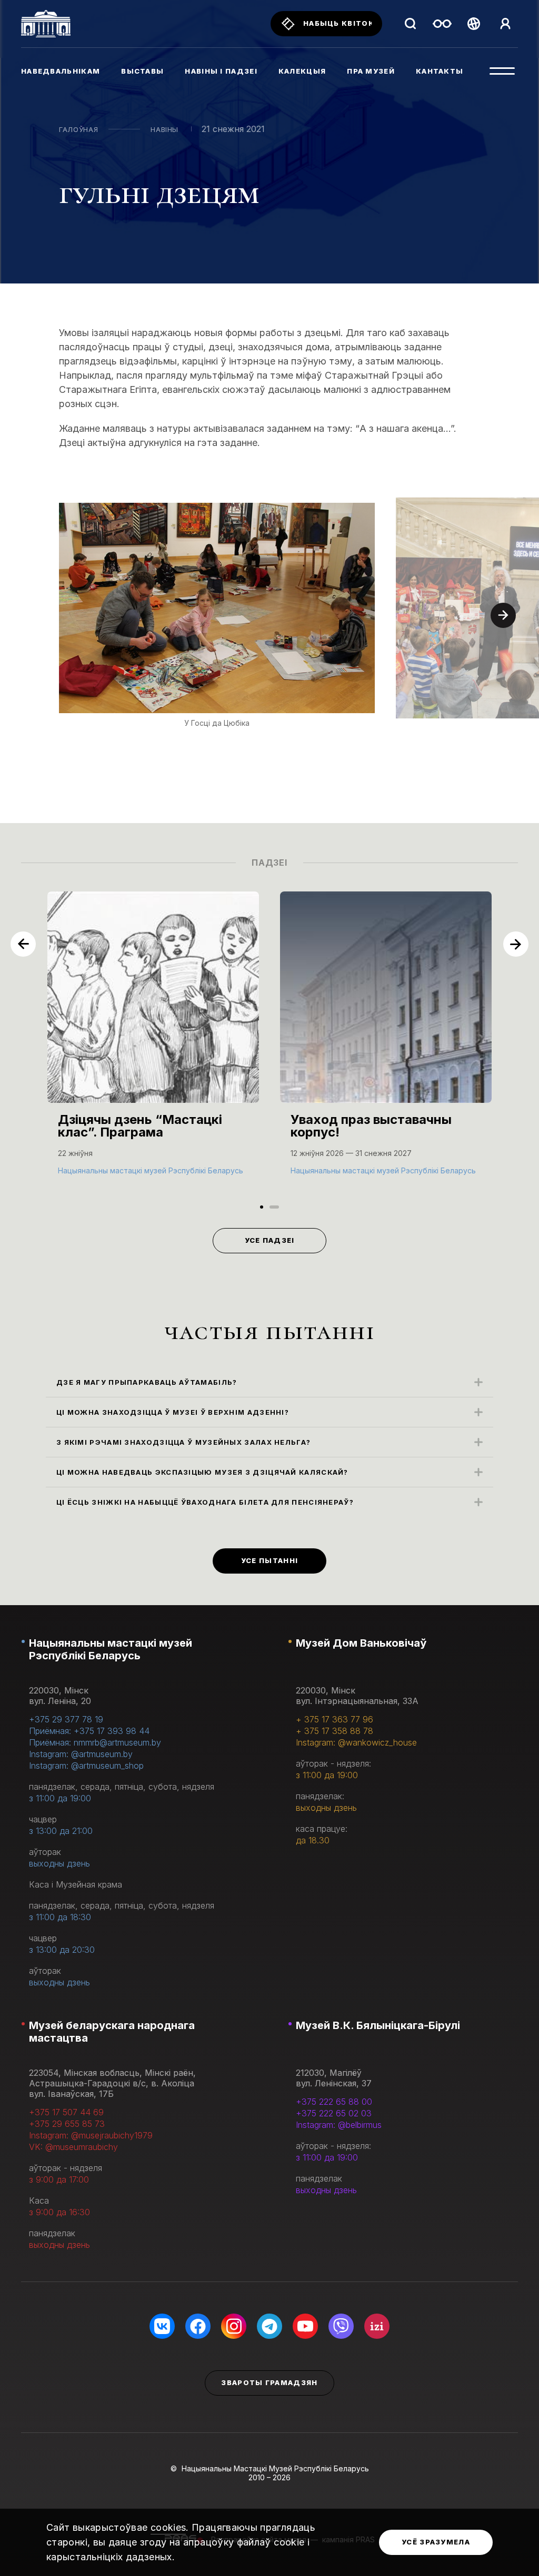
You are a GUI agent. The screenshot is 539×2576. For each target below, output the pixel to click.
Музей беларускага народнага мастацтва (112, 2032)
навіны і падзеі (221, 71)
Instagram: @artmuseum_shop (86, 1766)
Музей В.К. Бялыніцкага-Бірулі (378, 2025)
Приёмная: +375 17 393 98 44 (89, 1731)
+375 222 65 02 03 (334, 2113)
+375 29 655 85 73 (67, 2124)
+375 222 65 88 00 (334, 2102)
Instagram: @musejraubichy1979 (91, 2135)
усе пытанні (269, 1560)
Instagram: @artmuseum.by (81, 1754)
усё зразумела (436, 2542)
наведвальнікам (61, 71)
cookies (168, 2527)
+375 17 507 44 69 (66, 2112)
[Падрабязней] (153, 1044)
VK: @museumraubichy (73, 2147)
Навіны (164, 129)
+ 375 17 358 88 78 (335, 1731)
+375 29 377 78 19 (66, 1719)
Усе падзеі (270, 1240)
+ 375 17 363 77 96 (335, 1719)
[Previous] (23, 944)
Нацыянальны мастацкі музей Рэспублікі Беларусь (111, 1649)
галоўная (78, 129)
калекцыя (302, 71)
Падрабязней (89, 1169)
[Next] (503, 615)
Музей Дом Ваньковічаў (361, 1643)
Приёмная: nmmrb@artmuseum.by (95, 1742)
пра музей (371, 71)
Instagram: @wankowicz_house (356, 1742)
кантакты (440, 71)
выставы (142, 71)
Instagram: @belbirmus (339, 2125)
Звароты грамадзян (269, 2382)
